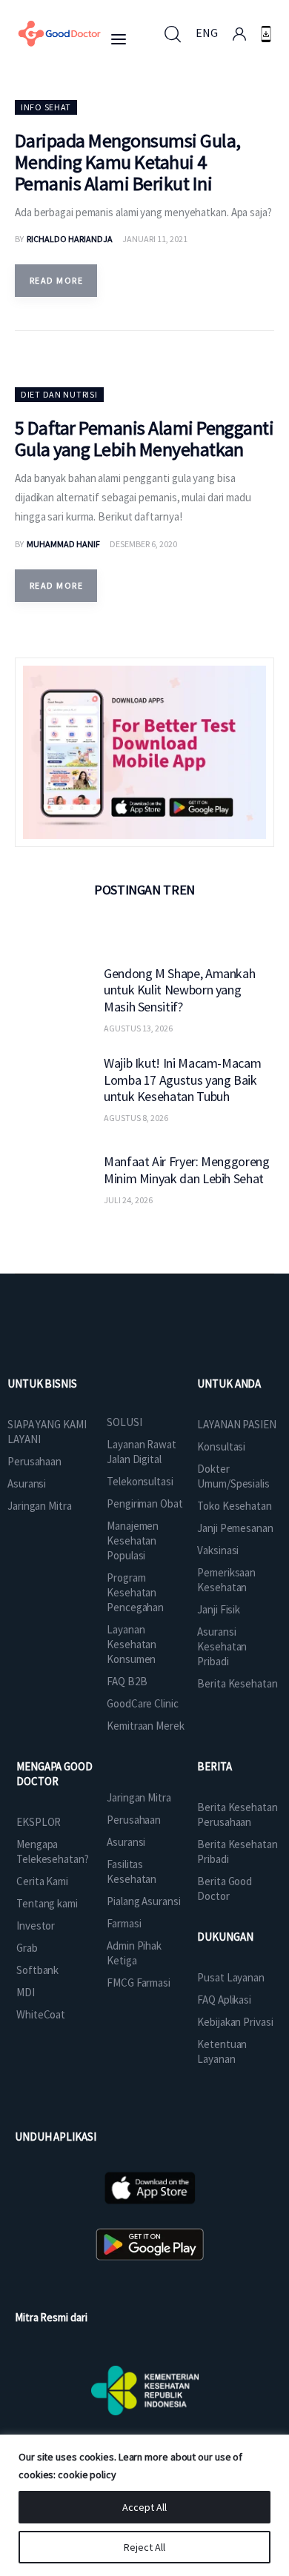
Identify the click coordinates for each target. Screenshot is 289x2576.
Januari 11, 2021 (155, 239)
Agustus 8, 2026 (136, 1118)
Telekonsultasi (140, 1481)
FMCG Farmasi (139, 1983)
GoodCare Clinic (143, 1703)
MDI (26, 1992)
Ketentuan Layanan (222, 2051)
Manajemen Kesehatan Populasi (133, 1540)
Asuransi (27, 1483)
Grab (27, 1948)
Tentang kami (47, 1903)
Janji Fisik (219, 1609)
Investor (36, 1926)
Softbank (37, 1970)
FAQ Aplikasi (224, 2000)
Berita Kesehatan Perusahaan (237, 1814)
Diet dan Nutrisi (59, 394)
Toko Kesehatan (235, 1506)
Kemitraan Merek (146, 1726)
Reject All (144, 2547)
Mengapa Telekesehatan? (53, 1851)
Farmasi (124, 1923)
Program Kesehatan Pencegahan (135, 1592)
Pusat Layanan (231, 1977)
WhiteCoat (41, 2014)
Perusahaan (34, 1461)
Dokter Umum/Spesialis (233, 1476)
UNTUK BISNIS (42, 1384)
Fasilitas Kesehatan (132, 1871)
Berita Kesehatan (237, 1683)
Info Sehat (46, 107)
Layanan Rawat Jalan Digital (142, 1452)
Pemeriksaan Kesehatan (226, 1580)
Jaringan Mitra (40, 1506)
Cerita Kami (42, 1881)
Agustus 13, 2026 (138, 1028)
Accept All (144, 2507)
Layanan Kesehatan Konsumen (132, 1644)
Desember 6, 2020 (143, 544)
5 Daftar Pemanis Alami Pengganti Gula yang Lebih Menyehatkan (144, 438)
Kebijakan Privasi (235, 2022)
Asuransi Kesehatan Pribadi (222, 1646)
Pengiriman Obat (145, 1503)
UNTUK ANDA (229, 1384)
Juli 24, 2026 (128, 1200)
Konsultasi (221, 1446)
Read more (56, 280)
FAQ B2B (127, 1681)
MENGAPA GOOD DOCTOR (54, 1774)
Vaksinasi (218, 1550)
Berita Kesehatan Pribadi (237, 1851)
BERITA (214, 1766)
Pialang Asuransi (143, 1901)
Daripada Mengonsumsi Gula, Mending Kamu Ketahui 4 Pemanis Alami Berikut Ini (127, 162)
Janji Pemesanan (235, 1528)
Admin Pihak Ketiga (134, 1953)
